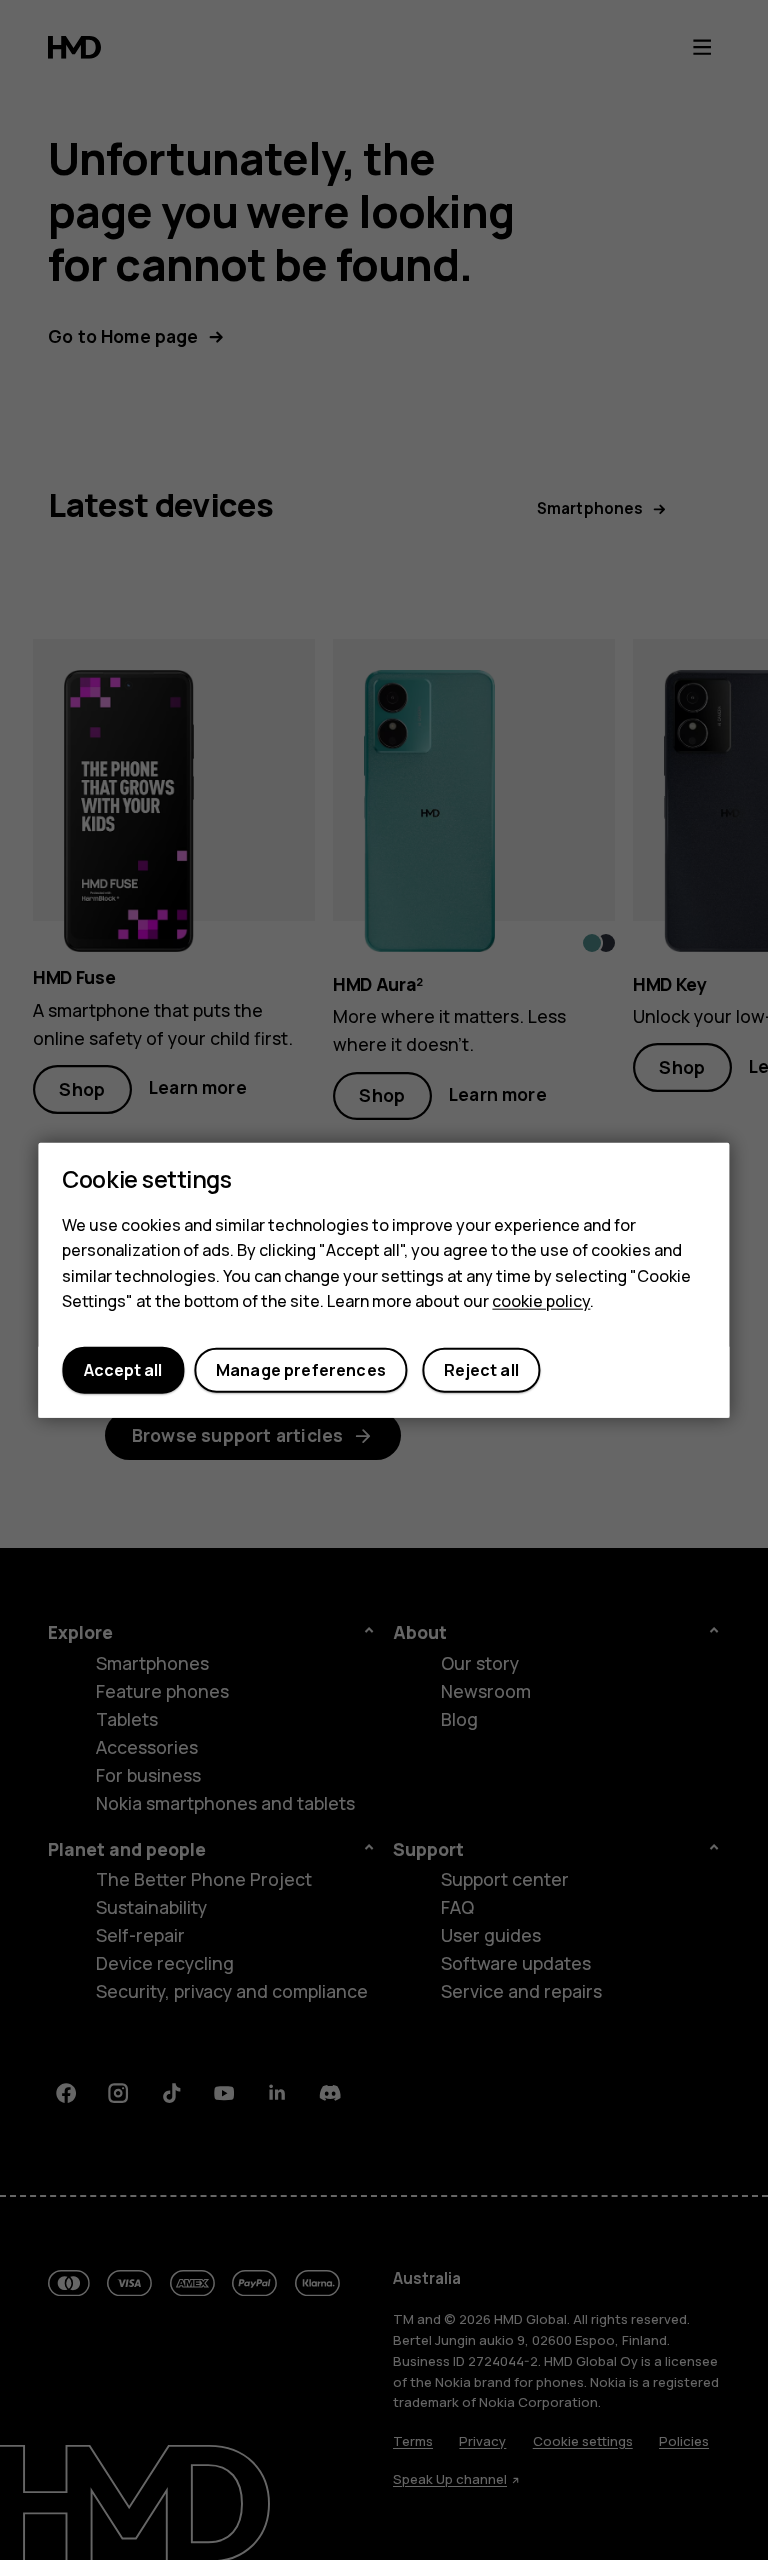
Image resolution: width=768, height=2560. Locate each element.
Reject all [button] (481, 1370)
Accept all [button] (123, 1370)
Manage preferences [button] (301, 1370)
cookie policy (541, 1301)
